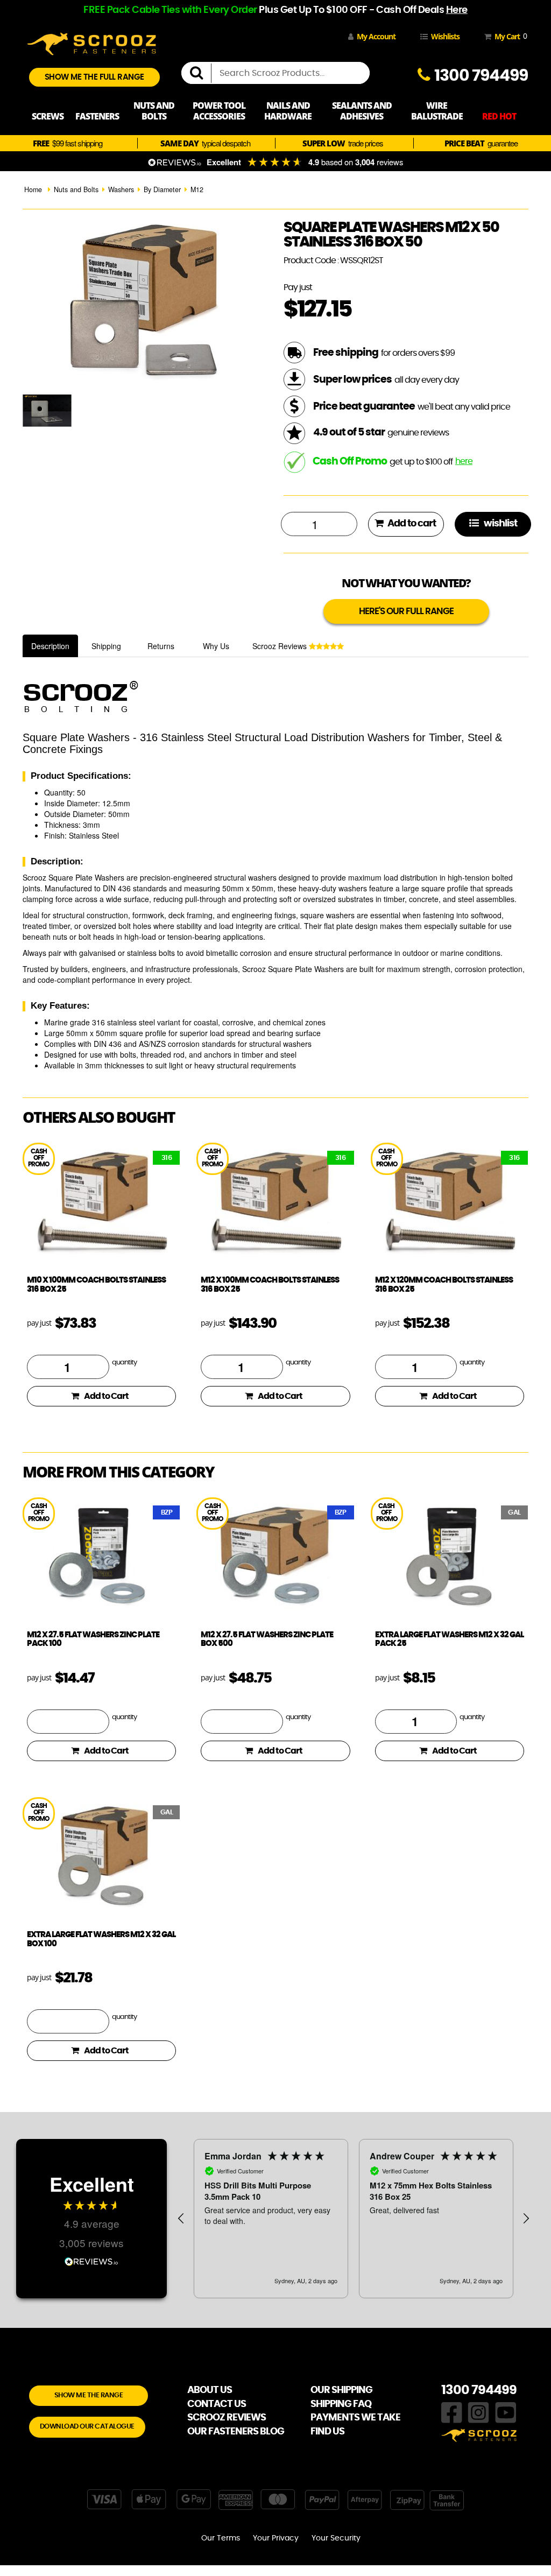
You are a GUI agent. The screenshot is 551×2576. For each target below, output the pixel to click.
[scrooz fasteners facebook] (452, 2411)
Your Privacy (276, 2538)
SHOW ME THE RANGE (89, 2395)
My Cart (509, 36)
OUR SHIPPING (341, 2390)
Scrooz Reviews (281, 646)
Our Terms (221, 2538)
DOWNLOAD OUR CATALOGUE (87, 2427)
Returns (161, 646)
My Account (376, 36)
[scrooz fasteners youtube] (506, 2411)
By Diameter (162, 189)
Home (33, 189)
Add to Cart (106, 1396)
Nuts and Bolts (76, 189)
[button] (181, 2219)
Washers (121, 189)
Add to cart (411, 524)
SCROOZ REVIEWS (227, 2418)
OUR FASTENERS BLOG (236, 2432)
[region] (354, 2219)
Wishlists (445, 36)
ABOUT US (210, 2390)
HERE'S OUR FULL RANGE (406, 611)
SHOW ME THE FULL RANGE (94, 77)
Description (50, 646)
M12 (197, 189)
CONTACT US (217, 2404)
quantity (124, 1363)
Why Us (216, 646)
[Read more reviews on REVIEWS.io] (91, 2260)
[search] (201, 73)
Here (457, 10)
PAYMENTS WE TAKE (355, 2418)
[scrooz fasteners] (91, 43)
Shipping (106, 646)
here (464, 461)
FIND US (327, 2432)
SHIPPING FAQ (341, 2404)
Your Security (336, 2538)
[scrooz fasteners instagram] (478, 2411)
